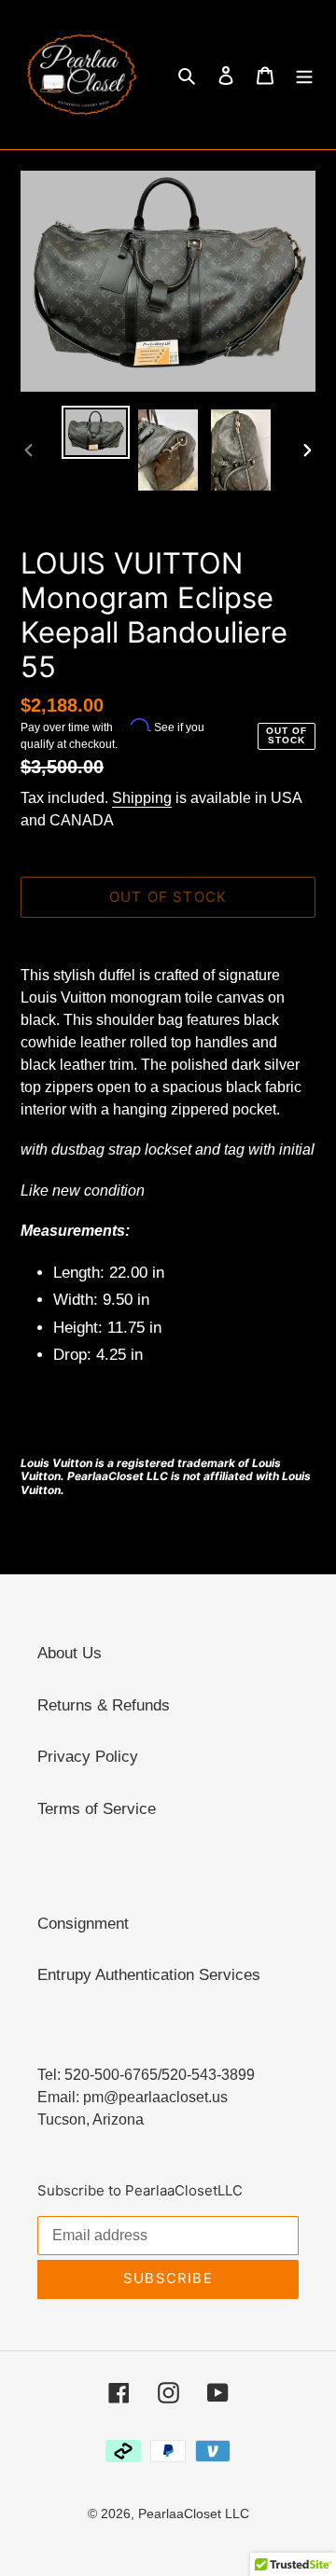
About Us (70, 1653)
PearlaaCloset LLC (194, 2514)
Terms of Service (97, 1809)
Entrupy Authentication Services (149, 1975)
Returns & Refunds (104, 1705)
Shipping (142, 798)
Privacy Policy (88, 1757)
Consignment (83, 1924)
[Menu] (304, 75)
